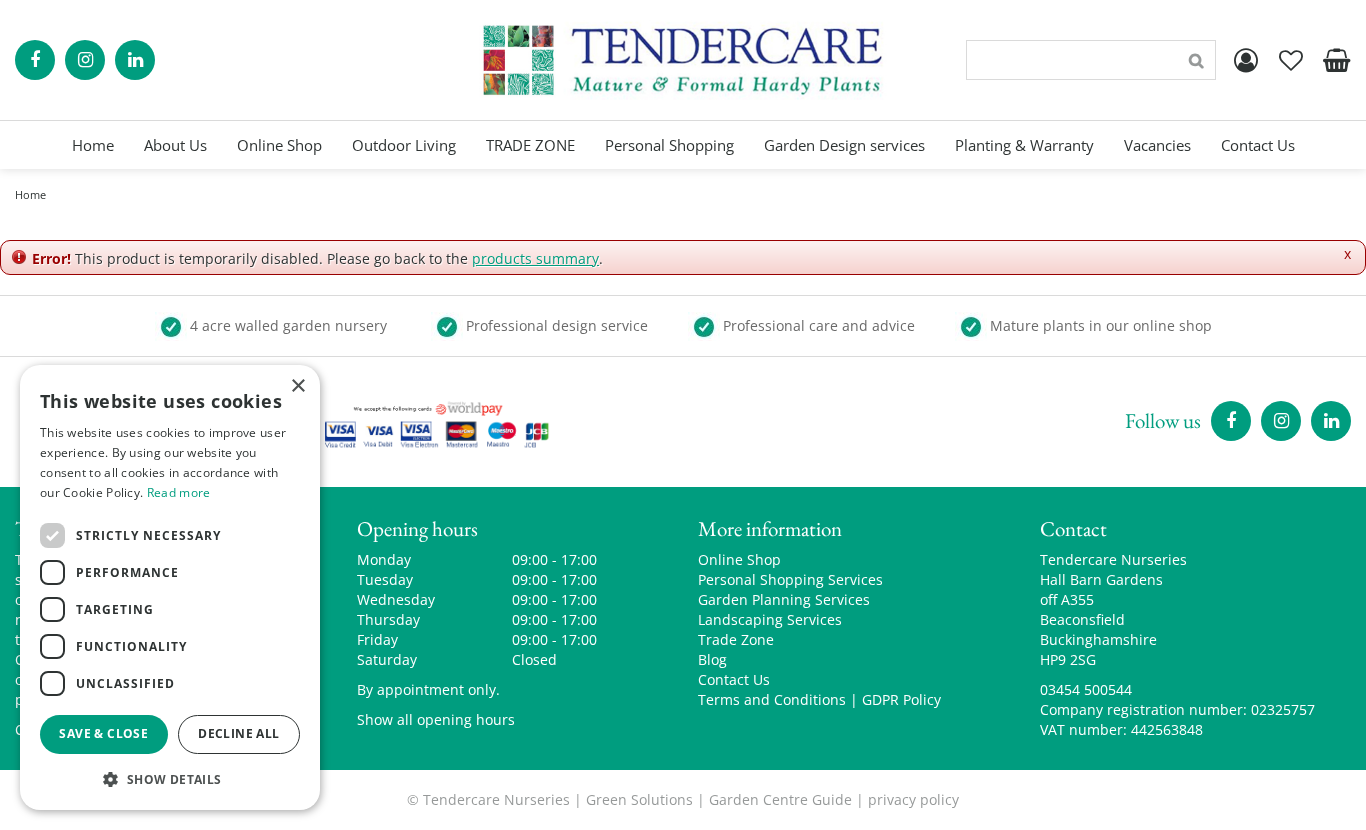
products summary (535, 258)
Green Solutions (639, 799)
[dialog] (170, 587)
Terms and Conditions (772, 699)
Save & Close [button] (103, 733)
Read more (179, 492)
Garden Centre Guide (780, 799)
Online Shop (739, 559)
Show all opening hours (436, 719)
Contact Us (734, 679)
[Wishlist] (1291, 60)
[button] (170, 778)
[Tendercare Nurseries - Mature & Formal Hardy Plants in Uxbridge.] (683, 60)
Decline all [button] (238, 733)
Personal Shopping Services (790, 579)
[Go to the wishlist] (1291, 60)
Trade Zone (736, 639)
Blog (712, 659)
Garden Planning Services (784, 599)
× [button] (297, 386)
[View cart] (1336, 60)
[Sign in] (1246, 60)
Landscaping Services (770, 619)
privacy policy (913, 799)
